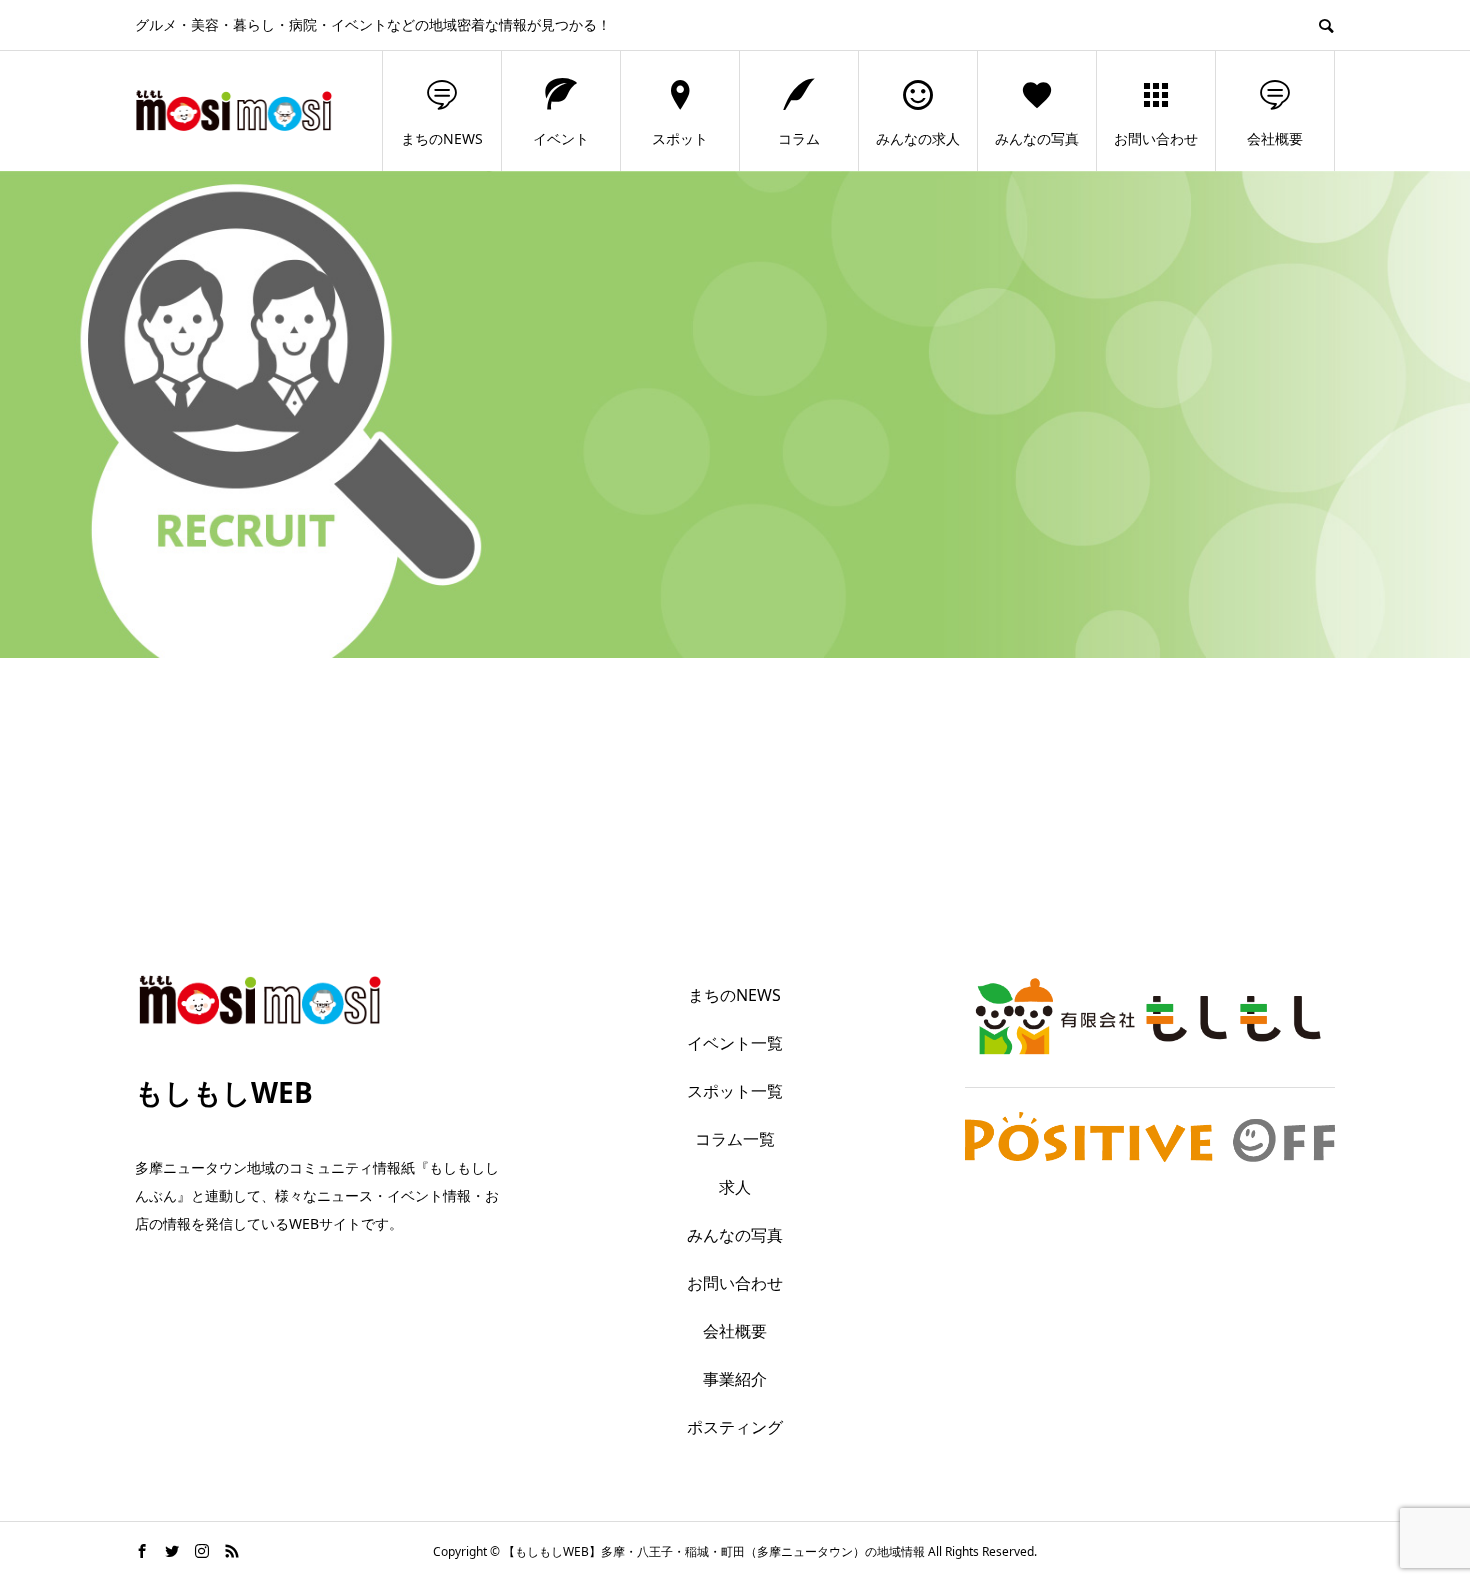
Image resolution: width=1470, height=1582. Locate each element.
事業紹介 (735, 1379)
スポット (680, 138)
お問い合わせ (1156, 138)
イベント (561, 138)
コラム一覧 (735, 1139)
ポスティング (735, 1427)
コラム (799, 138)
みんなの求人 (918, 138)
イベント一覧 (735, 1043)
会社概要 (1275, 138)
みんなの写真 (1037, 138)
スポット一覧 (735, 1091)
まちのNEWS (442, 138)
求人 (735, 1187)
